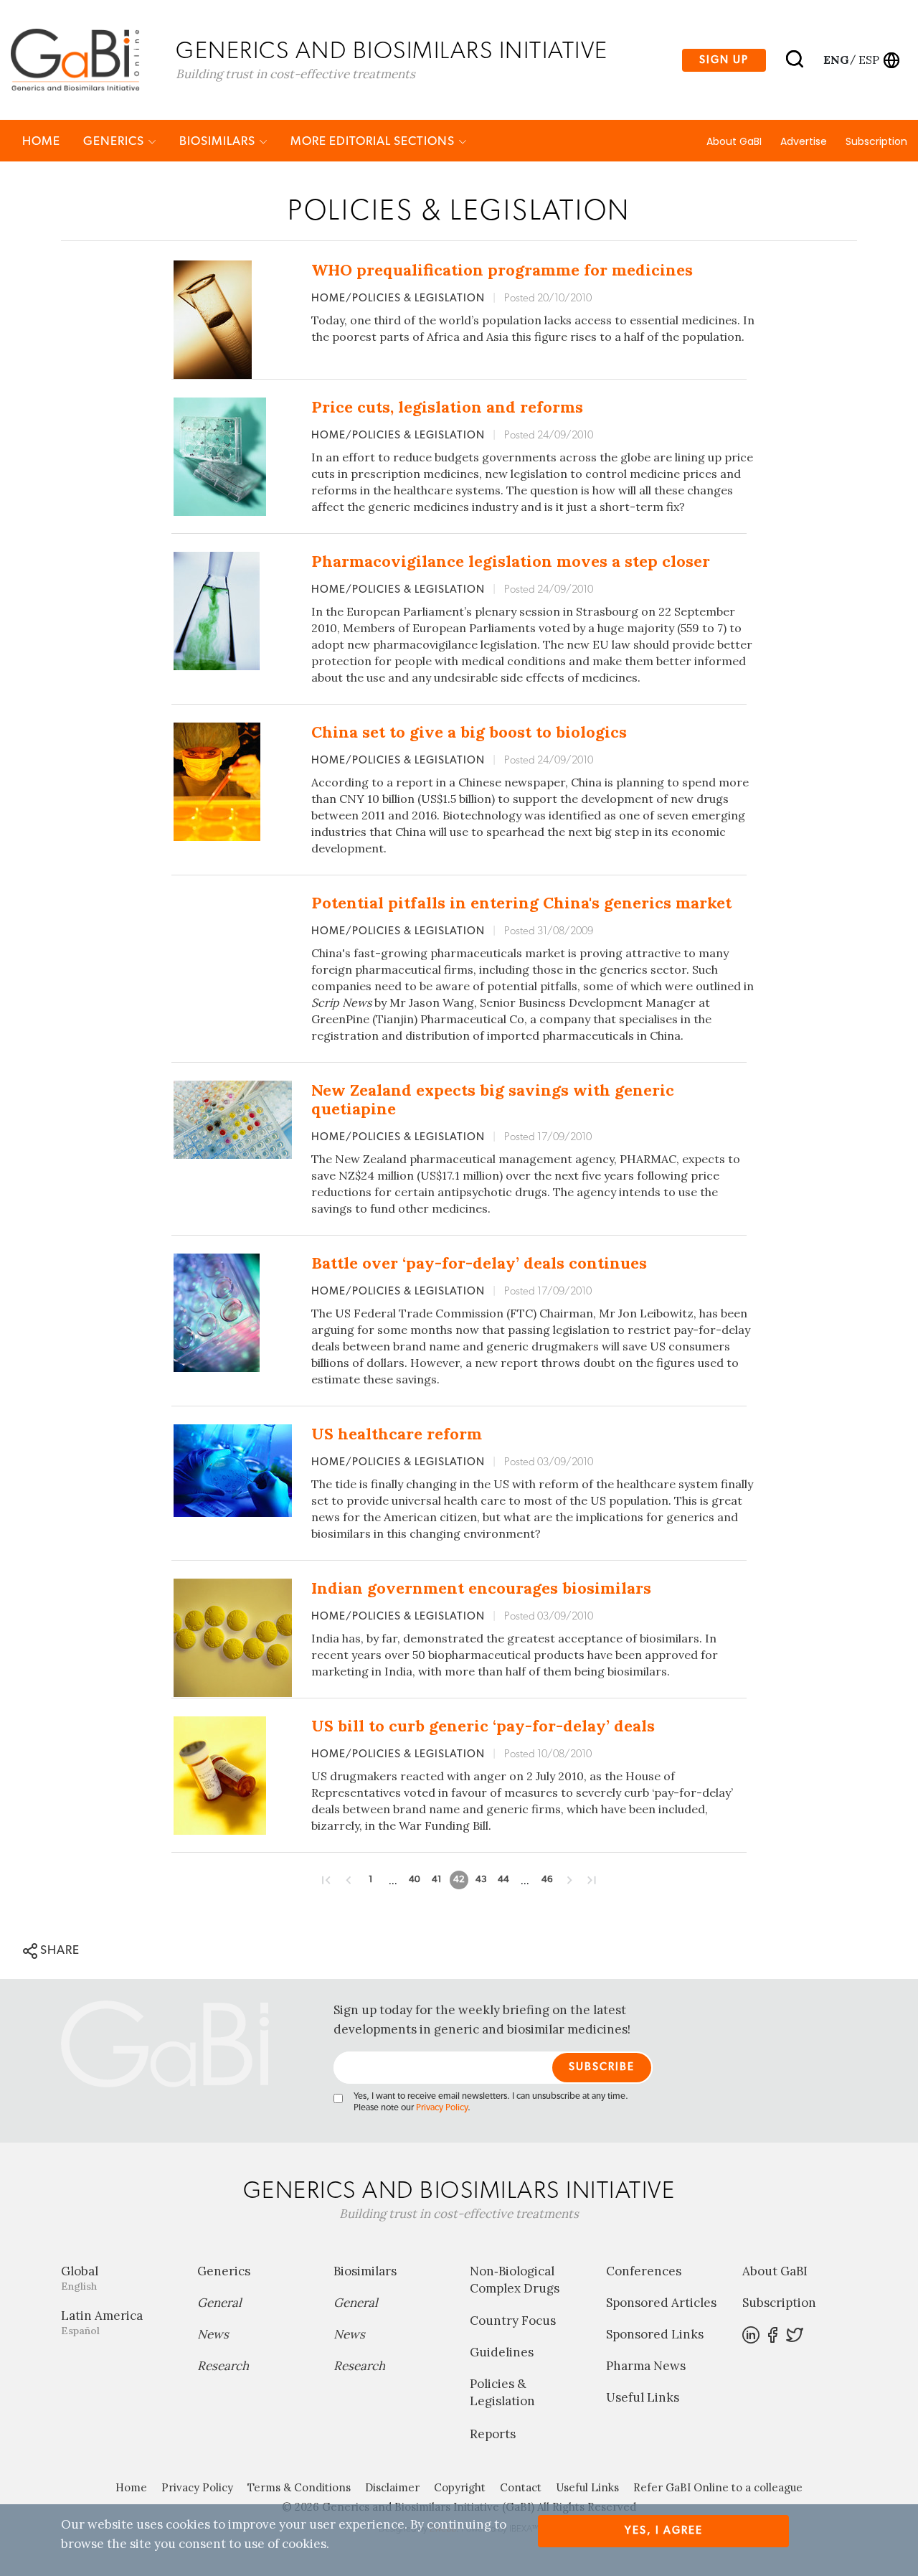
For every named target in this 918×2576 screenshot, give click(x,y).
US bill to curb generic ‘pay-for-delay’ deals (483, 1726)
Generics (115, 141)
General (219, 2303)
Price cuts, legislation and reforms (447, 407)
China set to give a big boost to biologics (469, 732)
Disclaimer (392, 2487)
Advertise (804, 141)
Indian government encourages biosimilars (481, 1588)
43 (481, 1880)
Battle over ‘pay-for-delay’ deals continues (479, 1263)
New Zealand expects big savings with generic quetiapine (493, 1099)
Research (223, 2366)
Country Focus (513, 2321)
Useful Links (643, 2397)
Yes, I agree (664, 2530)
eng (835, 60)
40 (415, 1880)
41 (437, 1880)
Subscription (876, 141)
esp (869, 60)
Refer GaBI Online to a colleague (718, 2487)
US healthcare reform (397, 1434)
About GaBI (734, 141)
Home (41, 141)
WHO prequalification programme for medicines (502, 270)
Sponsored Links (655, 2334)
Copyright (460, 2487)
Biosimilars (219, 141)
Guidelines (502, 2352)
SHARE (58, 1950)
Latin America (102, 2322)
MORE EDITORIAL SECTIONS (374, 141)
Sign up (724, 60)
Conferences (644, 2271)
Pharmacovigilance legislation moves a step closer (511, 561)
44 (503, 1880)
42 (459, 1880)
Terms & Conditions (299, 2487)
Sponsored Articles (661, 2303)
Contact (521, 2487)
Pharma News (646, 2366)
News (213, 2334)
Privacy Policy (442, 2108)
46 (547, 1880)
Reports (493, 2434)
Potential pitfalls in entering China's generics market (521, 903)
